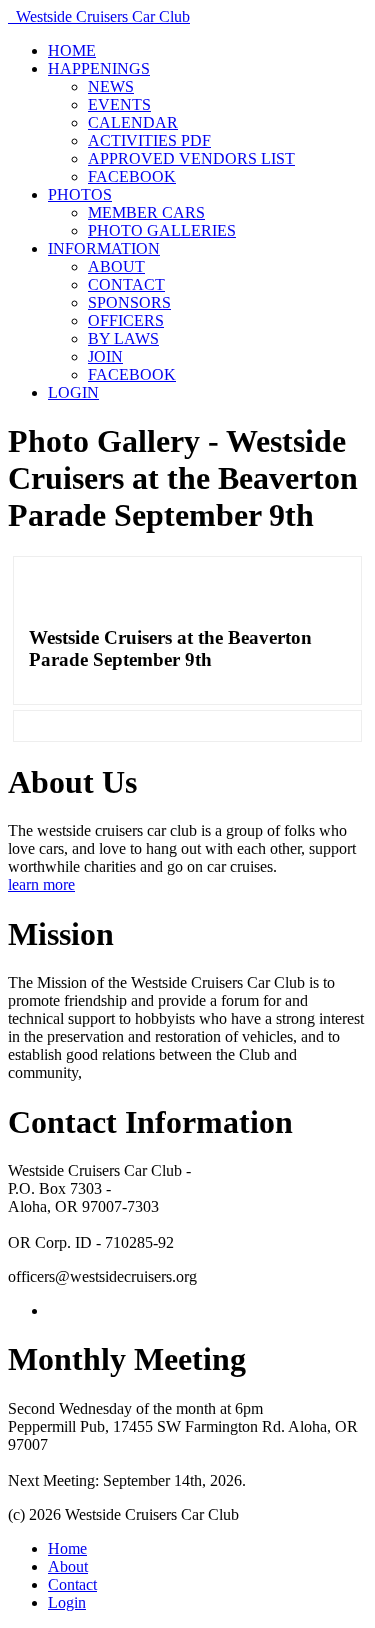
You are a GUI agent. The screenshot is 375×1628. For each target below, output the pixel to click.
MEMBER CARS (146, 212)
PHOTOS (80, 194)
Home (67, 1548)
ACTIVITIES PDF (149, 140)
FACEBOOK (132, 176)
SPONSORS (129, 302)
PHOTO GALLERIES (162, 230)
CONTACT (126, 284)
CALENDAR (133, 122)
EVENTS (119, 104)
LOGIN (73, 392)
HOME (72, 50)
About (68, 1566)
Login (67, 1602)
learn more (41, 884)
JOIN (105, 356)
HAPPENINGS (99, 68)
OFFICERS (126, 320)
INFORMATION (104, 248)
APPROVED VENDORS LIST (191, 158)
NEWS (111, 86)
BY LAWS (123, 338)
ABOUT (116, 266)
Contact (72, 1584)
